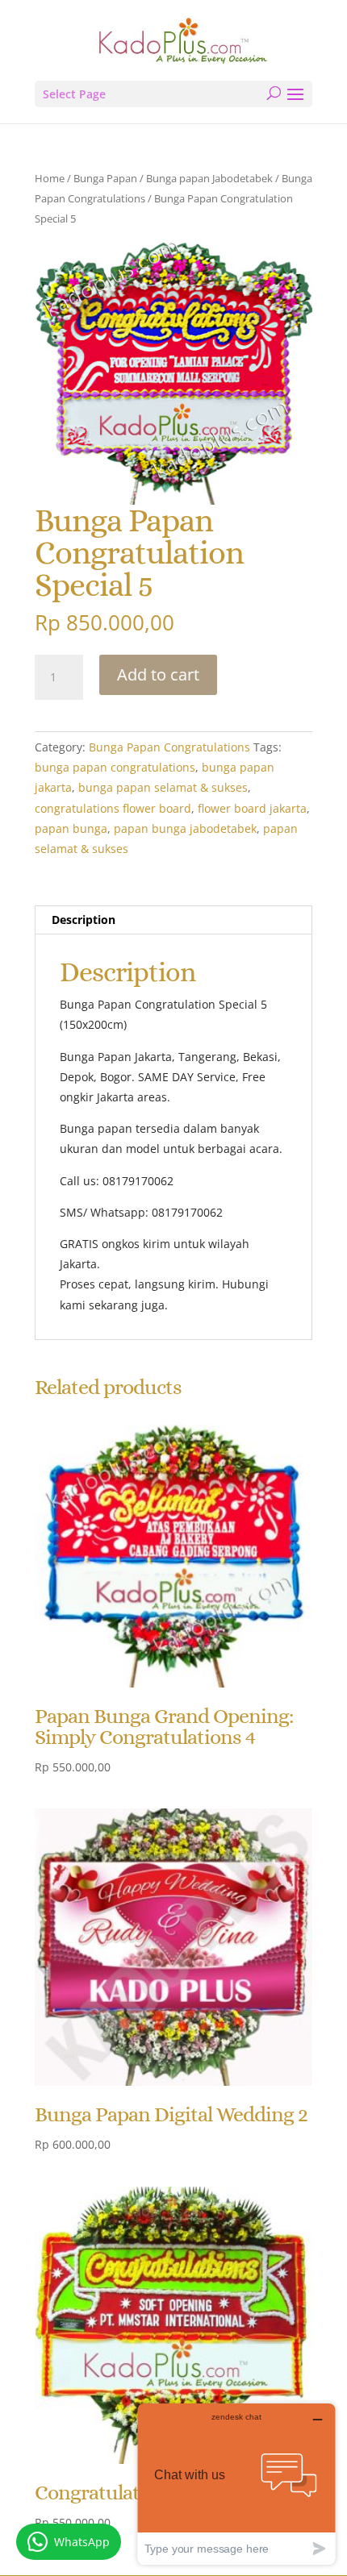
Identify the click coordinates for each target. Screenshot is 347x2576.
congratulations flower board (113, 808)
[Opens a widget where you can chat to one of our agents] (236, 2484)
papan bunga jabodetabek (185, 828)
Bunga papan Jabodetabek (209, 178)
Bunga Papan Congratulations (169, 747)
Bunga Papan (105, 178)
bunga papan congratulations (115, 767)
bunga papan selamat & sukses (163, 787)
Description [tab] (84, 920)
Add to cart (158, 674)
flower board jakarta (252, 808)
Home (50, 178)
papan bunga (71, 828)
